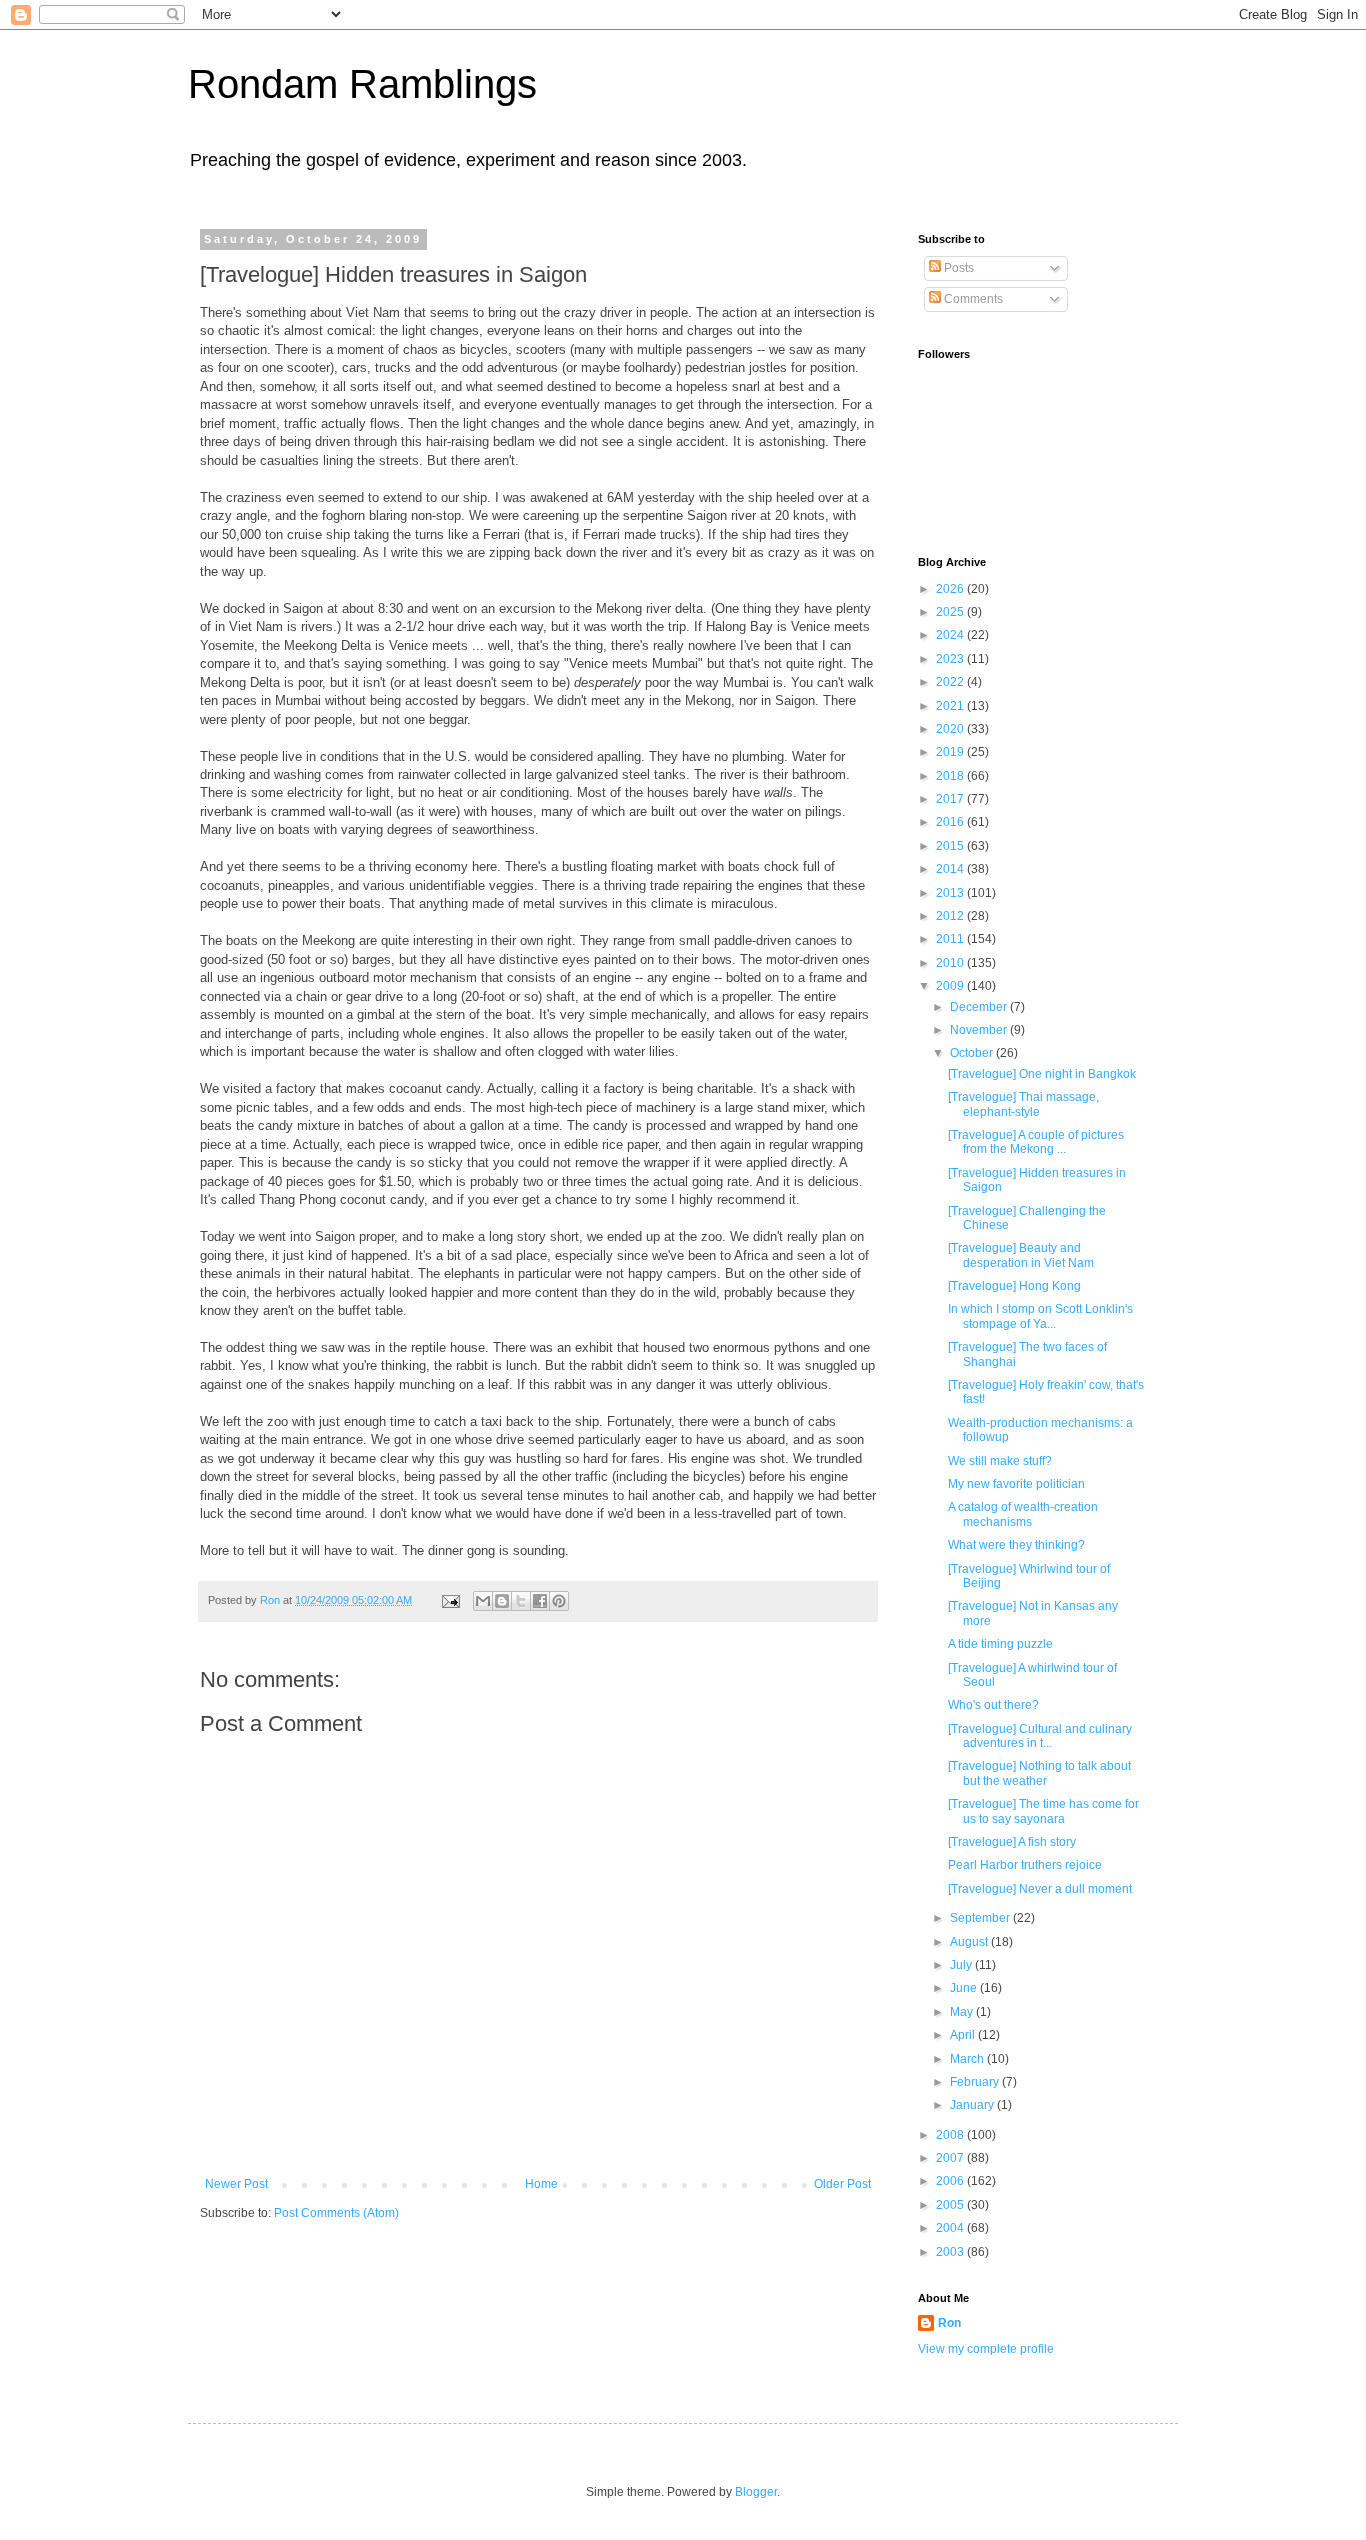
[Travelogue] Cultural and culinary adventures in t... (1040, 1736)
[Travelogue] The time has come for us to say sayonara (1043, 1811)
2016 (951, 822)
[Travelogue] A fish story (1012, 1842)
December (980, 1007)
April (964, 2035)
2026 (951, 589)
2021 (951, 706)
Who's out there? (993, 1705)
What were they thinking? (1016, 1545)
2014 (951, 869)
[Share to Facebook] (540, 1601)
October (973, 1053)
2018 (951, 776)
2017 (951, 799)
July (962, 1965)
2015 (951, 846)
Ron (949, 2323)
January (973, 2105)
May (963, 2012)
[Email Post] (450, 1600)
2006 (951, 2181)
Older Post (842, 2184)
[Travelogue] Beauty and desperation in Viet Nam (1021, 1255)
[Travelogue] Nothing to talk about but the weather (1039, 1773)
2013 (951, 893)
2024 (951, 635)
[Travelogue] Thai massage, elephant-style (1023, 1104)
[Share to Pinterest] (559, 1601)
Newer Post (236, 2184)
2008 (951, 2135)
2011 (951, 939)
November (980, 1030)
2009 (951, 986)
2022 (951, 682)
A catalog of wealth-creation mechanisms (1023, 1514)
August (970, 1942)
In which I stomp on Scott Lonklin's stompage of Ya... (1040, 1316)
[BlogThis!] (502, 1601)
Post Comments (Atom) (336, 2213)
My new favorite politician (1016, 1484)
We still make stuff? (1000, 1461)
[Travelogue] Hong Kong (1014, 1286)
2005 (951, 2205)
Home (541, 2184)
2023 (951, 659)
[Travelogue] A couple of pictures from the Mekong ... (1036, 1142)
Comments (972, 299)
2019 (951, 752)
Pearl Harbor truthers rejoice (1025, 1865)
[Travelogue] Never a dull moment (1040, 1889)
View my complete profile (986, 2349)
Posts (957, 268)
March (968, 2059)
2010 (951, 963)
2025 (951, 612)
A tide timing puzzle (1000, 1644)
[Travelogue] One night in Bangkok (1042, 1074)
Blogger (756, 2492)
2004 (951, 2228)
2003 (951, 2252)
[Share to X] (521, 1601)
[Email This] (483, 1601)
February (976, 2082)
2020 (951, 729)
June (965, 1988)
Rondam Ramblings (362, 84)
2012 (951, 916)
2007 (951, 2158)
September (981, 1918)
